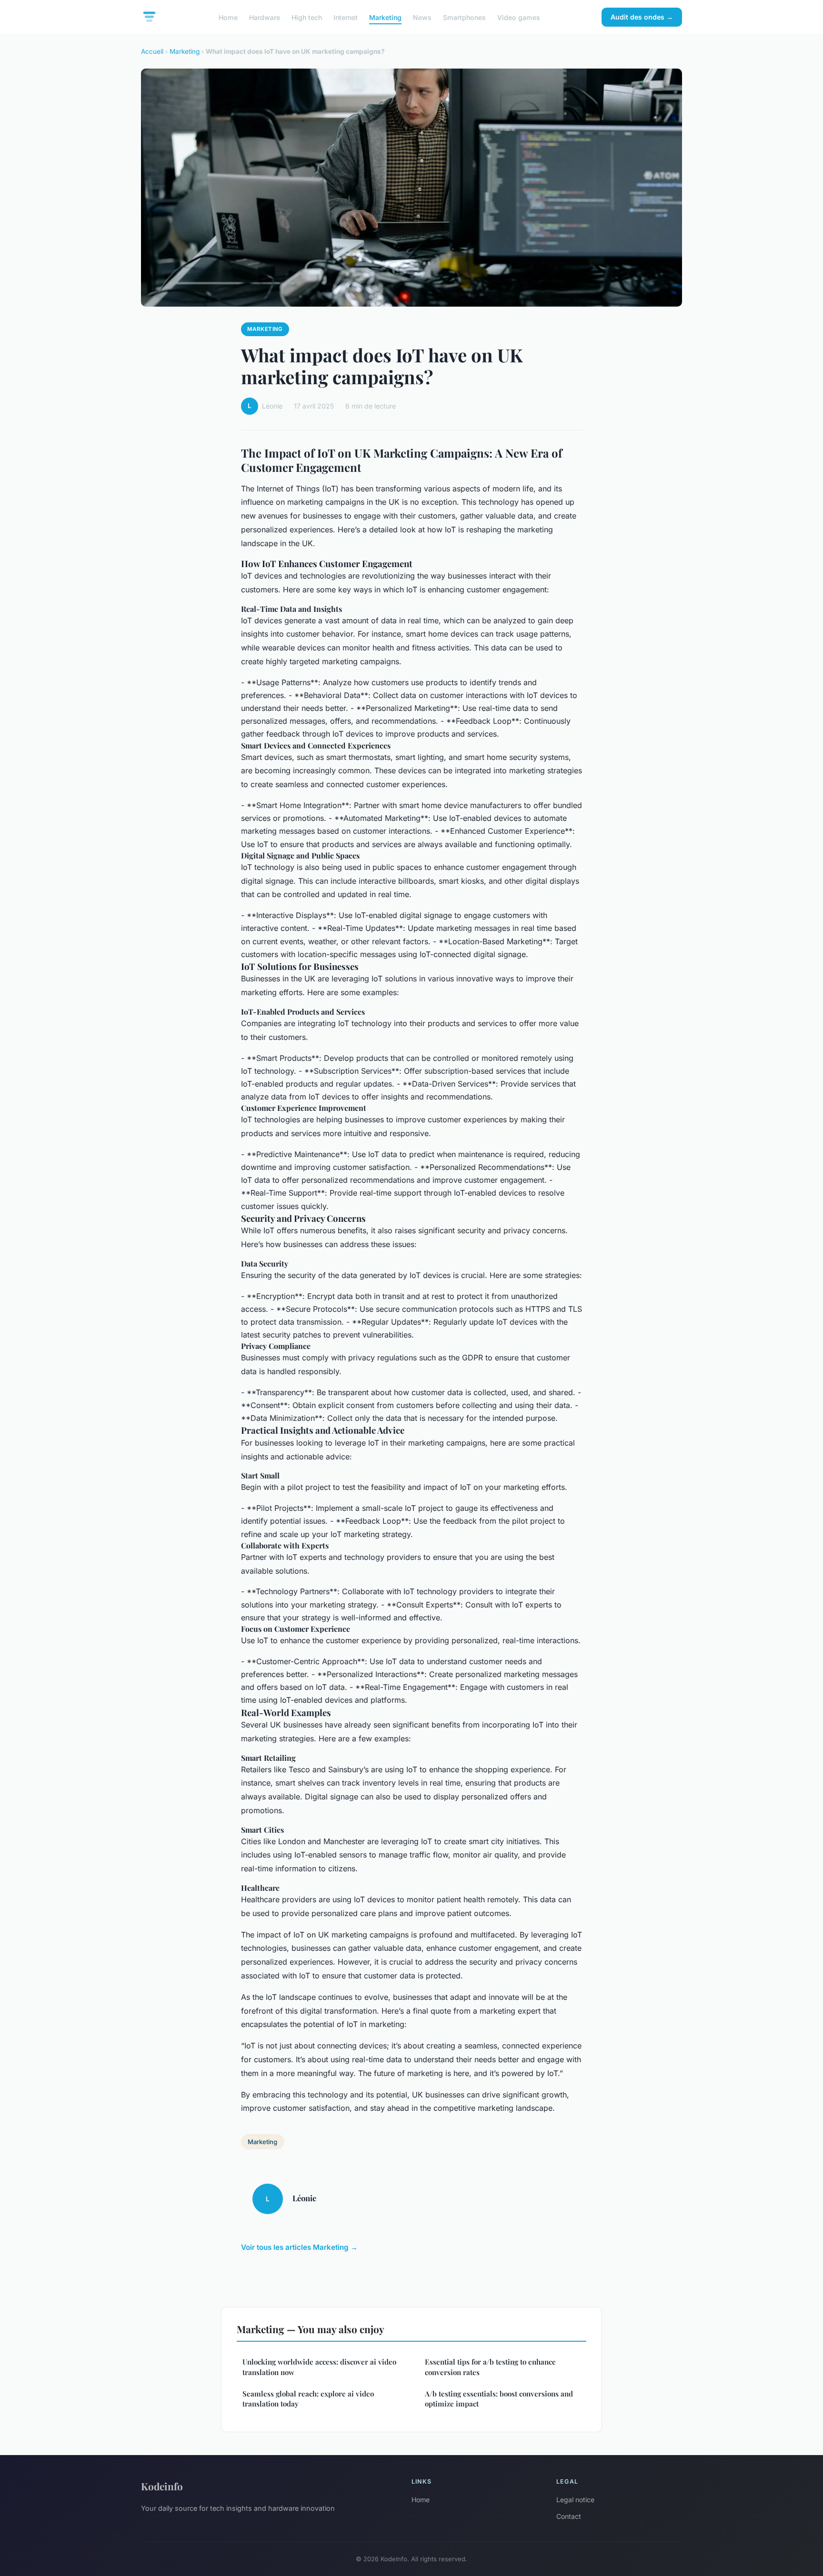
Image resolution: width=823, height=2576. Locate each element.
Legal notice (575, 2500)
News (422, 17)
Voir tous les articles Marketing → (299, 2247)
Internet (346, 17)
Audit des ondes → (642, 17)
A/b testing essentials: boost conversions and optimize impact (499, 2399)
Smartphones (464, 17)
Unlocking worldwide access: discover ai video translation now (319, 2367)
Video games (519, 17)
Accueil (152, 51)
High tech (307, 17)
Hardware (265, 17)
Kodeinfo (162, 2486)
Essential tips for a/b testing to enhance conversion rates (490, 2367)
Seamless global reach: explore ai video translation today (308, 2399)
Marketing (385, 17)
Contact (569, 2516)
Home (228, 17)
